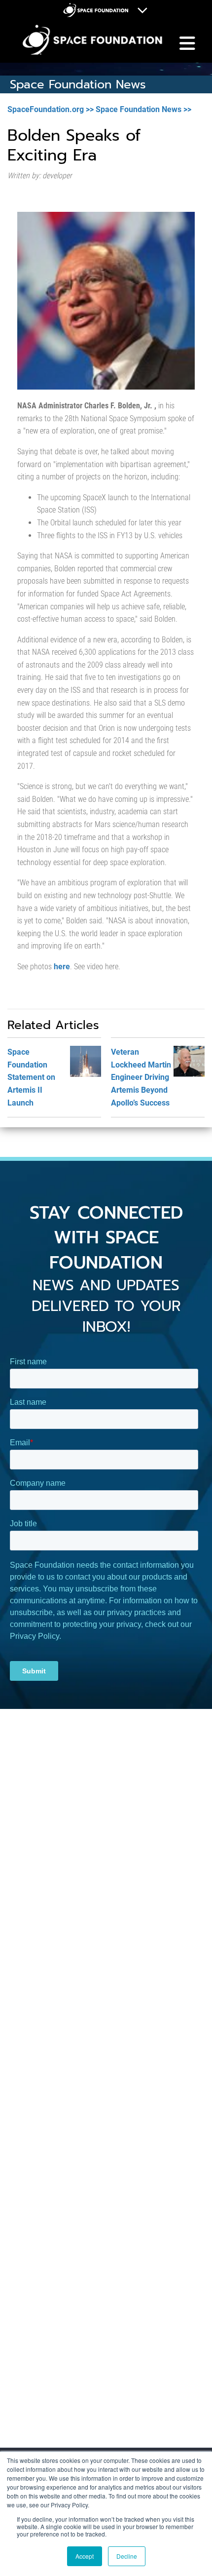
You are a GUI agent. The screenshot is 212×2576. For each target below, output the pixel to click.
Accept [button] (85, 2556)
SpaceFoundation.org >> (51, 109)
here (62, 967)
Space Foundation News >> (143, 109)
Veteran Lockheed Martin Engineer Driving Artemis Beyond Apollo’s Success (141, 1077)
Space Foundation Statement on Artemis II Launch (31, 1077)
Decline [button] (127, 2556)
